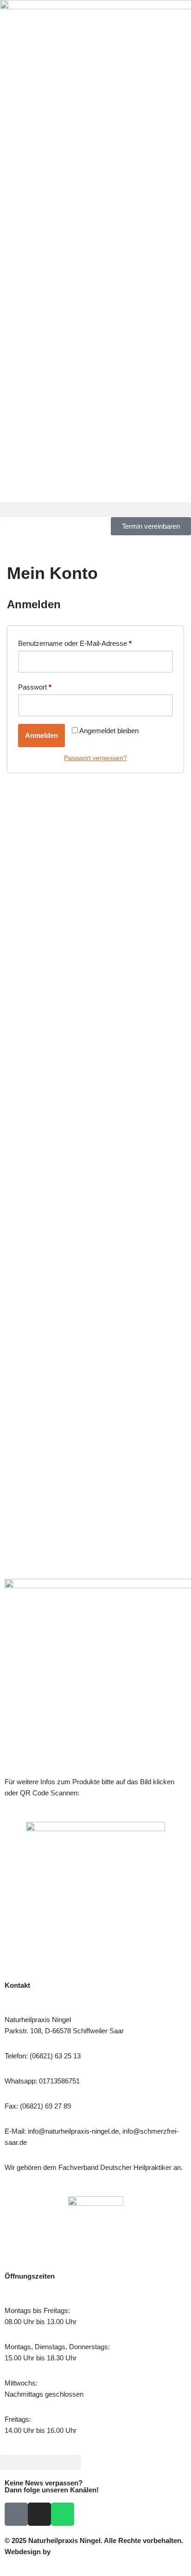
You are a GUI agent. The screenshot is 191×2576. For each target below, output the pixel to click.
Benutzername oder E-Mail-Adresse (75, 642)
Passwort (35, 686)
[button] (95, 509)
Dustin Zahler (74, 2552)
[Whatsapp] (63, 2514)
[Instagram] (39, 2514)
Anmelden (41, 735)
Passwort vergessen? (95, 758)
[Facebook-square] (16, 2514)
